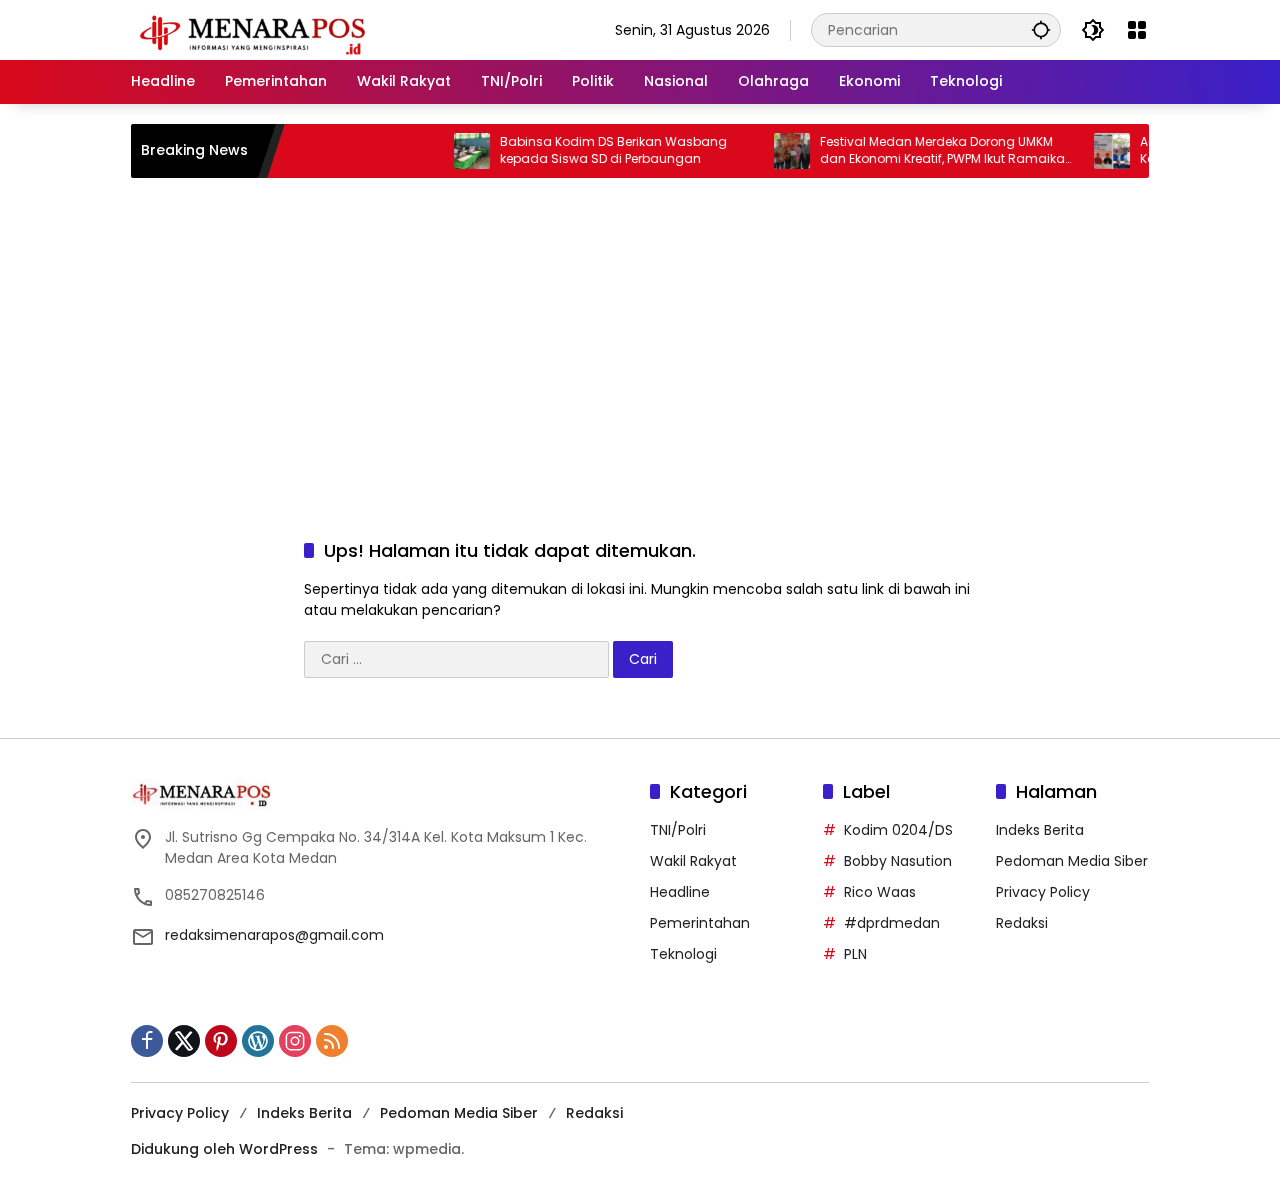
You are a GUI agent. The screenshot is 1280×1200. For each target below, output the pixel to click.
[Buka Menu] (1137, 30)
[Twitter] (184, 1041)
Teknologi (683, 954)
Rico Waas (880, 892)
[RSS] (332, 1041)
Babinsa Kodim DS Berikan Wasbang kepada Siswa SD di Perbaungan (601, 150)
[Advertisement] (640, 338)
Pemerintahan (700, 923)
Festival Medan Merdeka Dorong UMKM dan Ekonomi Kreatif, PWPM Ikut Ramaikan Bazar (934, 151)
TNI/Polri (678, 830)
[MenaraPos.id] (256, 29)
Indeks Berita (1040, 830)
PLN (855, 954)
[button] (1041, 29)
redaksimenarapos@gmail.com (274, 935)
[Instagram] (295, 1041)
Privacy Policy (1043, 892)
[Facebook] (147, 1041)
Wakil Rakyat (693, 861)
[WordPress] (258, 1041)
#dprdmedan (892, 923)
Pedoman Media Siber (1072, 861)
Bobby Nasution (898, 861)
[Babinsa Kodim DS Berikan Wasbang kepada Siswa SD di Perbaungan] (460, 151)
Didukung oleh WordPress (224, 1149)
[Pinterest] (221, 1041)
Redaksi (1022, 923)
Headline (680, 892)
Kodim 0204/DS (898, 830)
